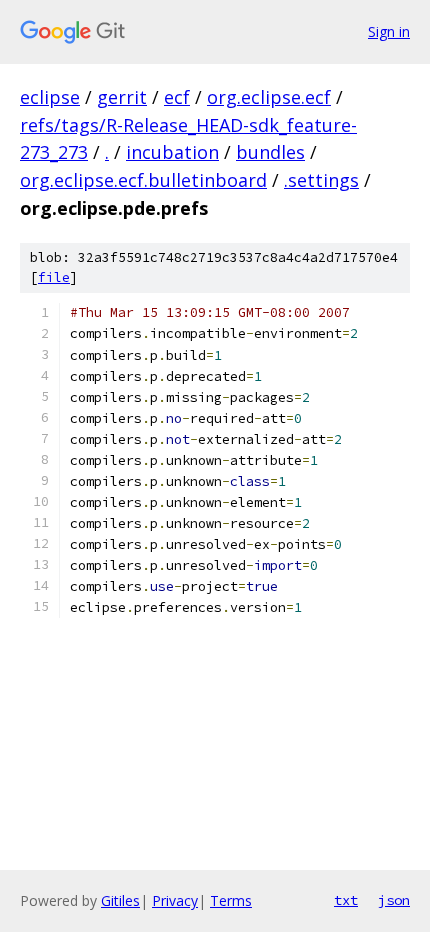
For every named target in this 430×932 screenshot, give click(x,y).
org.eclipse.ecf (269, 97)
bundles (270, 152)
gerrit (122, 97)
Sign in (389, 31)
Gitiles (120, 900)
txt (346, 900)
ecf (177, 97)
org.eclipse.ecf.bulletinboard (143, 180)
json (394, 900)
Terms (231, 900)
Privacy (175, 900)
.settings (321, 180)
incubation (172, 152)
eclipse (50, 97)
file (54, 277)
